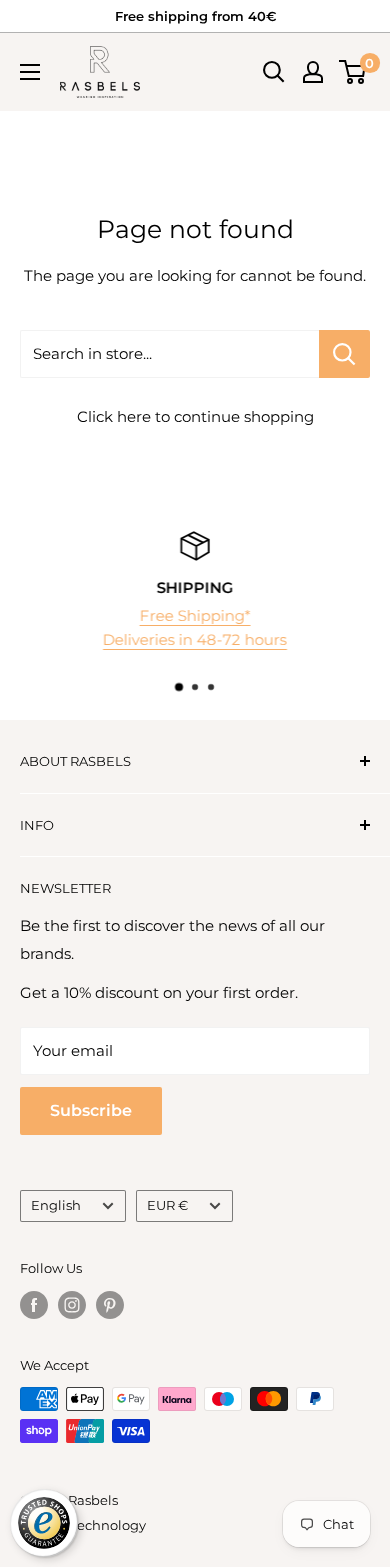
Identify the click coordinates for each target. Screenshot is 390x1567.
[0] (353, 72)
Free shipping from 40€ (195, 16)
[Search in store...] (344, 354)
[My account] (313, 72)
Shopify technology (83, 1525)
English (56, 1205)
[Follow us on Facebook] (34, 1305)
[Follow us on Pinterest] (110, 1305)
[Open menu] (30, 72)
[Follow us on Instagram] (72, 1305)
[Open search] (274, 72)
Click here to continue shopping (195, 416)
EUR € (167, 1205)
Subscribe (91, 1110)
